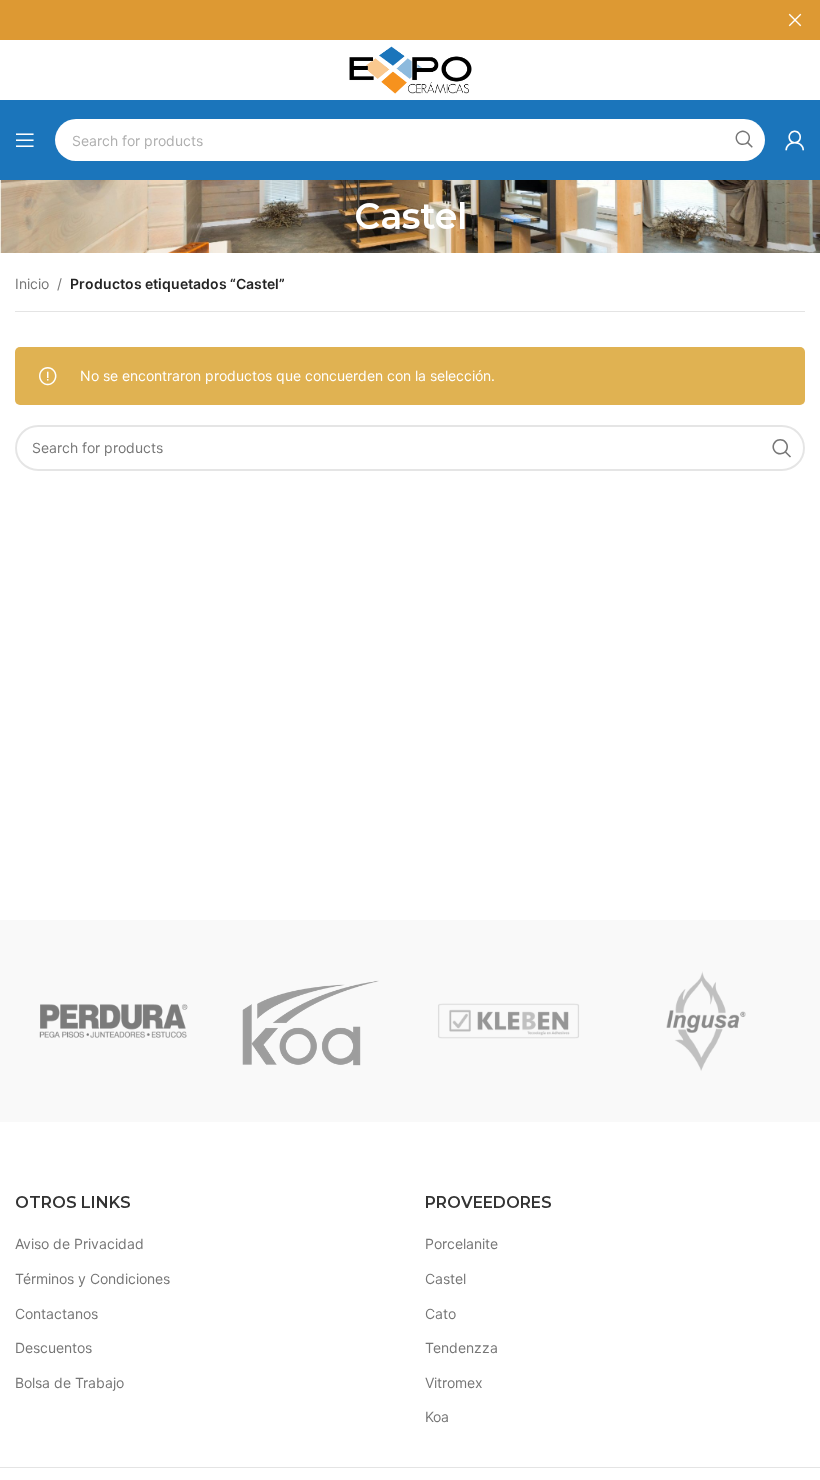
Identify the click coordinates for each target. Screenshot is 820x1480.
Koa (437, 1416)
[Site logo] (410, 68)
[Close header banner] (795, 20)
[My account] (795, 140)
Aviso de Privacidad (79, 1243)
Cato (440, 1313)
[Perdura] (113, 1021)
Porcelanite (461, 1243)
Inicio (32, 283)
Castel (445, 1278)
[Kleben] (508, 1021)
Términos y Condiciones (92, 1278)
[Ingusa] (705, 1021)
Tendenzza (461, 1347)
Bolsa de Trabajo (69, 1382)
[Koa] (310, 1021)
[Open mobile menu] (25, 140)
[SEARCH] (744, 140)
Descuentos (53, 1347)
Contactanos (56, 1313)
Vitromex (454, 1382)
